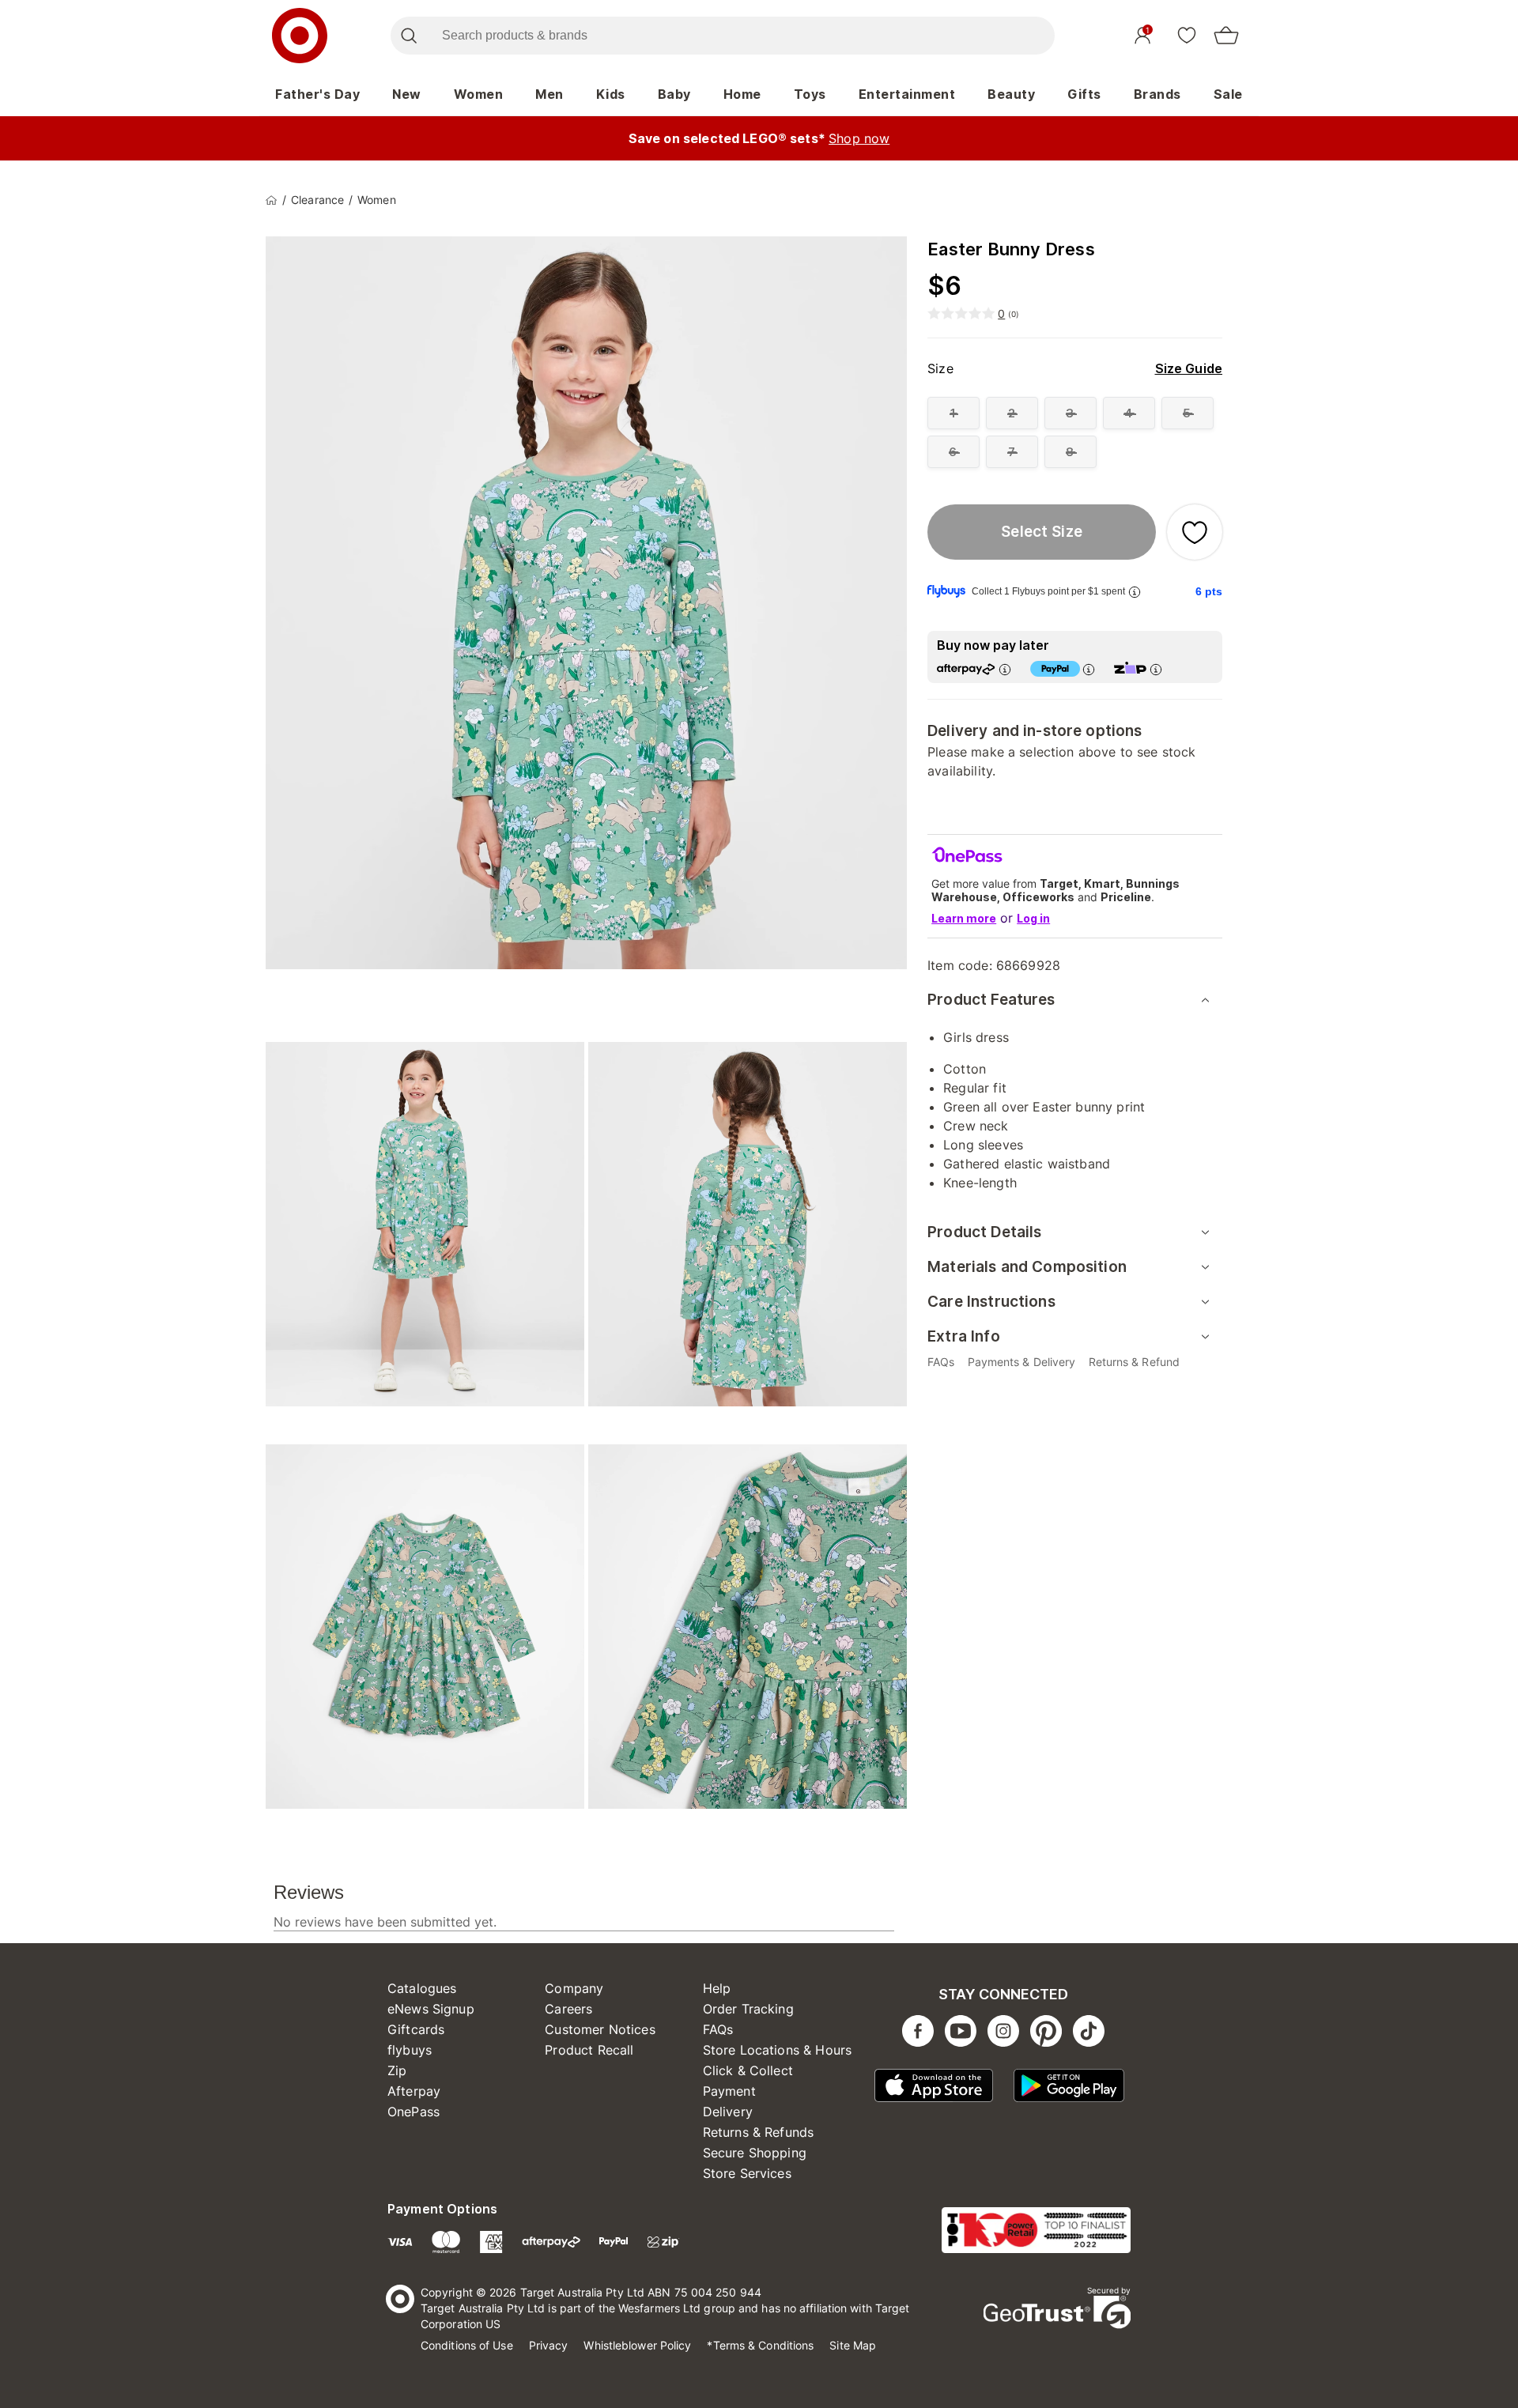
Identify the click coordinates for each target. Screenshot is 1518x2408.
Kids (611, 94)
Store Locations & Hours (777, 2050)
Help (717, 1988)
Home (742, 94)
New (407, 94)
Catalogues (422, 1988)
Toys (810, 94)
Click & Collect (748, 2070)
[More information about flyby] (1135, 592)
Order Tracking (748, 2009)
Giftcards (416, 2029)
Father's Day (317, 94)
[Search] (408, 36)
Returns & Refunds (759, 2132)
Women (479, 94)
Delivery (728, 2112)
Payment (729, 2091)
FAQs (718, 2029)
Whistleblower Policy (637, 2345)
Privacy (549, 2345)
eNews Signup (431, 2009)
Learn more (964, 918)
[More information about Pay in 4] (1089, 669)
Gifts (1084, 94)
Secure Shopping (755, 2153)
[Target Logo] (300, 36)
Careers (568, 2009)
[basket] (1226, 36)
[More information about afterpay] (1005, 669)
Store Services (747, 2173)
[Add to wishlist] (1195, 532)
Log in (1033, 918)
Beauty (1011, 94)
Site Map (853, 2345)
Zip (397, 2070)
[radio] (953, 413)
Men (549, 94)
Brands (1157, 94)
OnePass (413, 2112)
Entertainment (907, 94)
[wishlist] (1187, 35)
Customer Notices (600, 2029)
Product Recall (589, 2050)
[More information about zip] (1156, 669)
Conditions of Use (467, 2345)
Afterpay (414, 2091)
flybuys (410, 2050)
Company (574, 1988)
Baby (674, 94)
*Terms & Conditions (760, 2345)
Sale (1228, 94)
